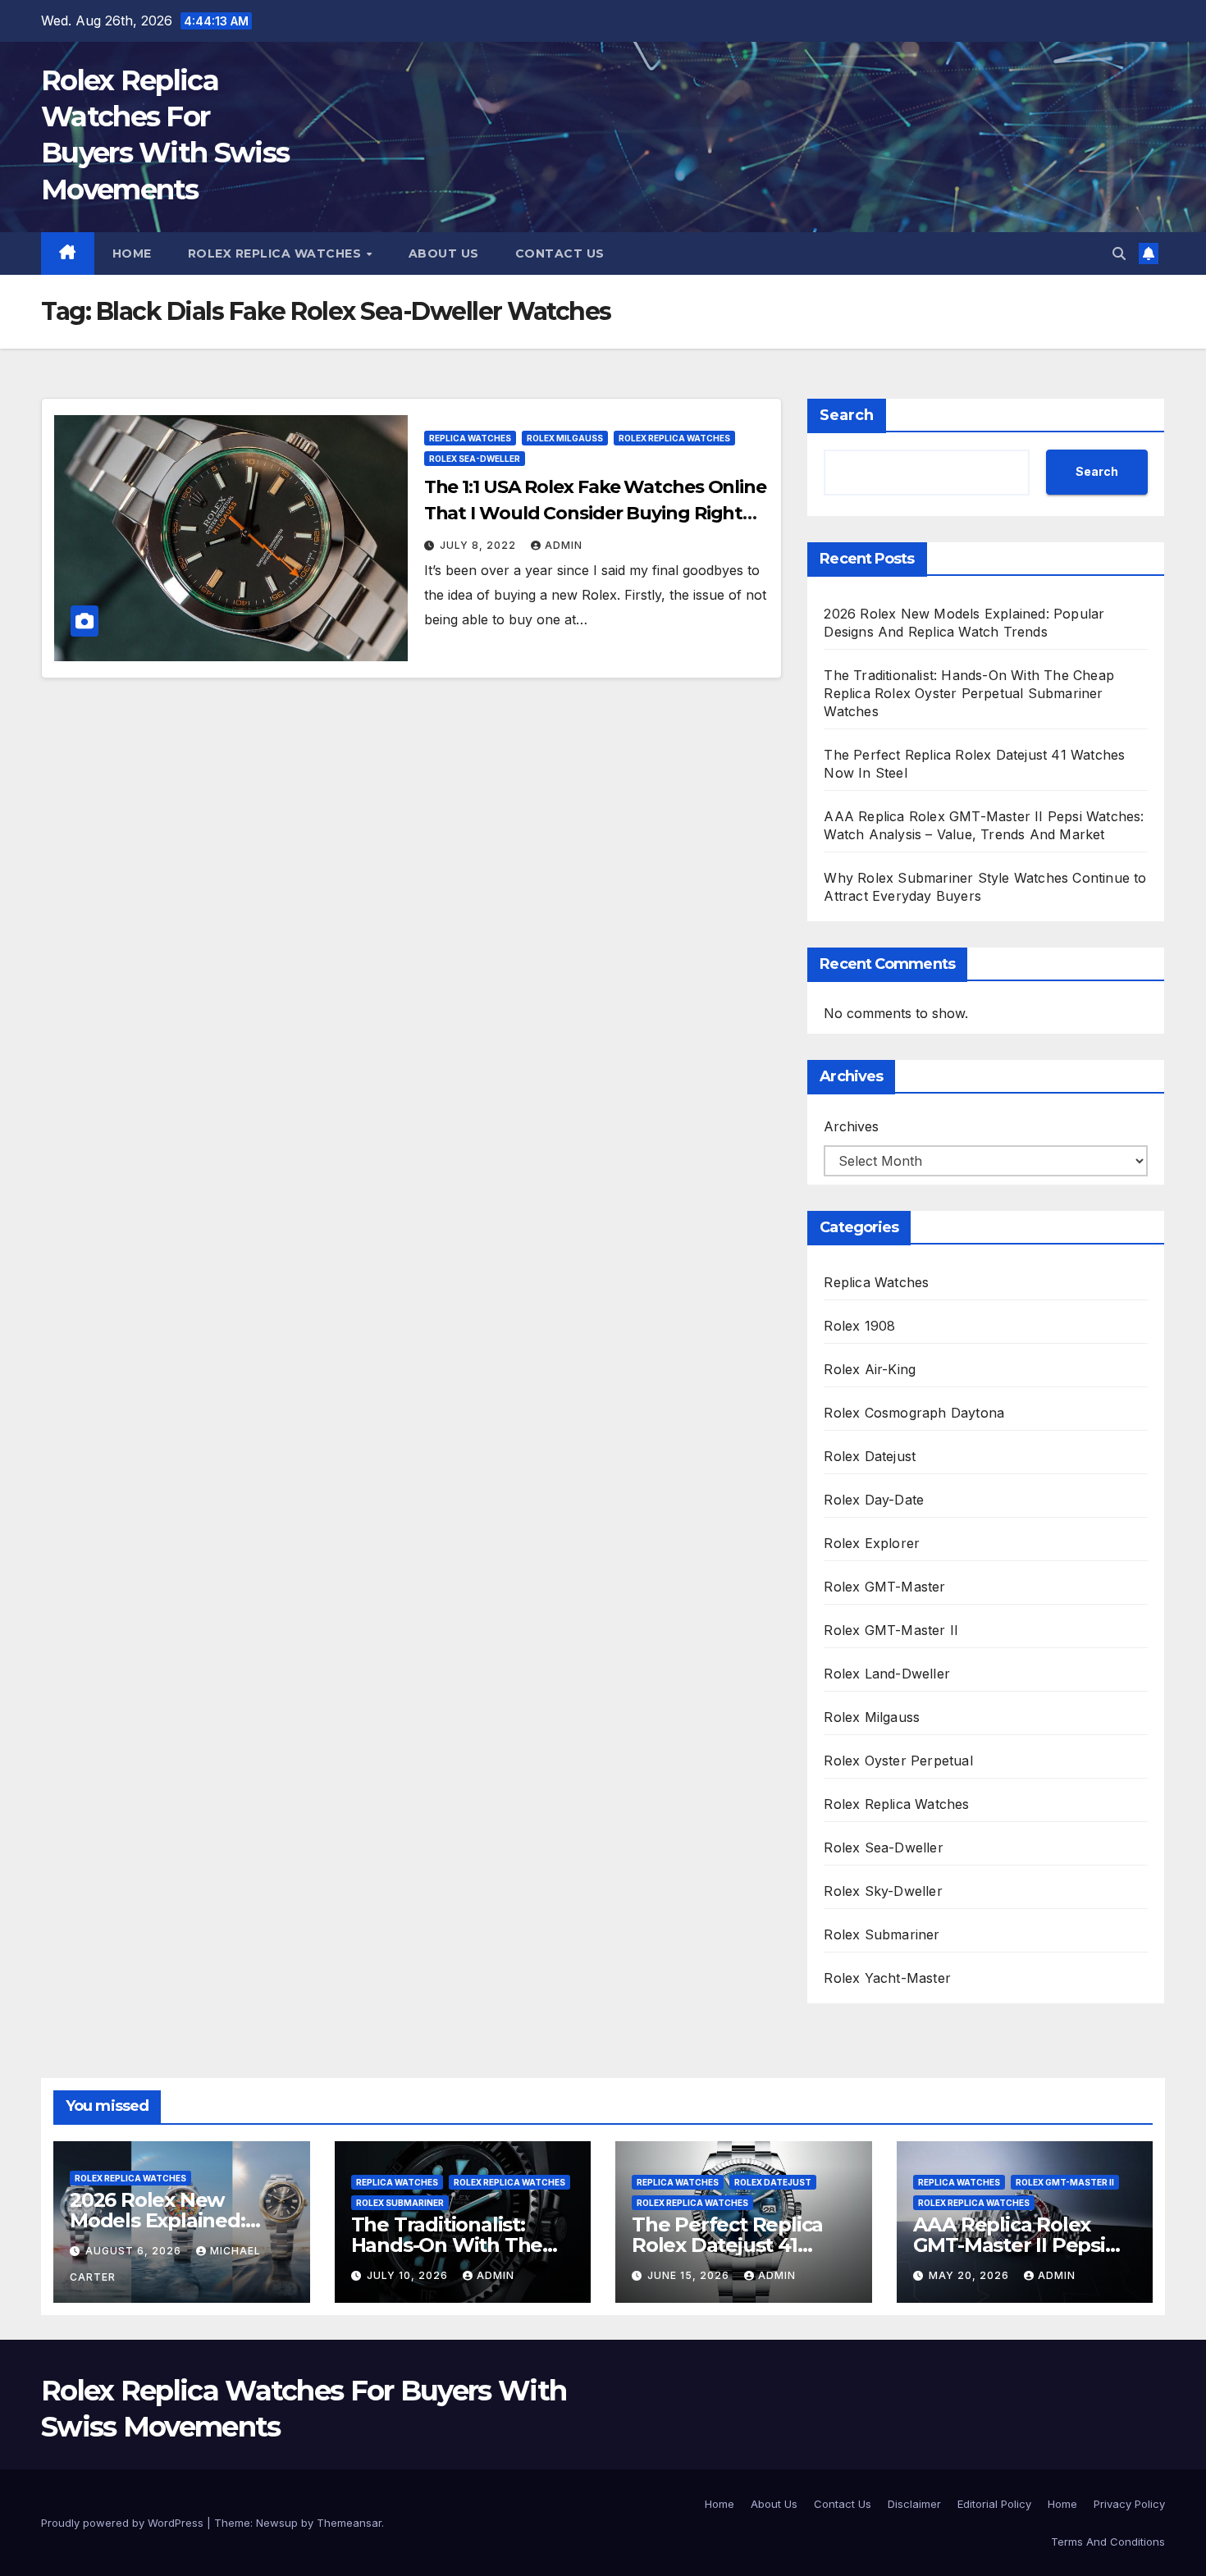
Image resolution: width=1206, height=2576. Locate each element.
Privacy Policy (1129, 2504)
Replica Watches (470, 438)
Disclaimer (914, 2504)
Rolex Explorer (872, 1543)
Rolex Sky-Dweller (883, 1891)
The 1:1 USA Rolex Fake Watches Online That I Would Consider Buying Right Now (595, 513)
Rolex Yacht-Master (887, 1978)
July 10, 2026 (409, 2275)
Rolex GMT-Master (884, 1587)
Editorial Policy (994, 2504)
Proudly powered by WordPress (124, 2523)
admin (564, 545)
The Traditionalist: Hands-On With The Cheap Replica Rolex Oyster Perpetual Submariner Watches (969, 693)
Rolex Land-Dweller (887, 1674)
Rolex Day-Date (874, 1500)
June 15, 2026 (690, 2275)
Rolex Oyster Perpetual (898, 1761)
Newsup (277, 2523)
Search (847, 415)
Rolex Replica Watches (276, 253)
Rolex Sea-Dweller (475, 459)
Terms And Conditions (1108, 2542)
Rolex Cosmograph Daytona (914, 1413)
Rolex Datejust (870, 1456)
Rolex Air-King (870, 1369)
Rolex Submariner (882, 1934)
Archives (851, 1126)
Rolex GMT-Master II (891, 1630)
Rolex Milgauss (565, 438)
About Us (444, 253)
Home (132, 253)
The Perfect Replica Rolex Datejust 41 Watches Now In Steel (738, 2245)
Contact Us (560, 253)
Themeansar (349, 2523)
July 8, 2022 (480, 545)
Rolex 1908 (859, 1326)
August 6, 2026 (135, 2251)
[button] (1119, 253)
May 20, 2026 (971, 2275)
